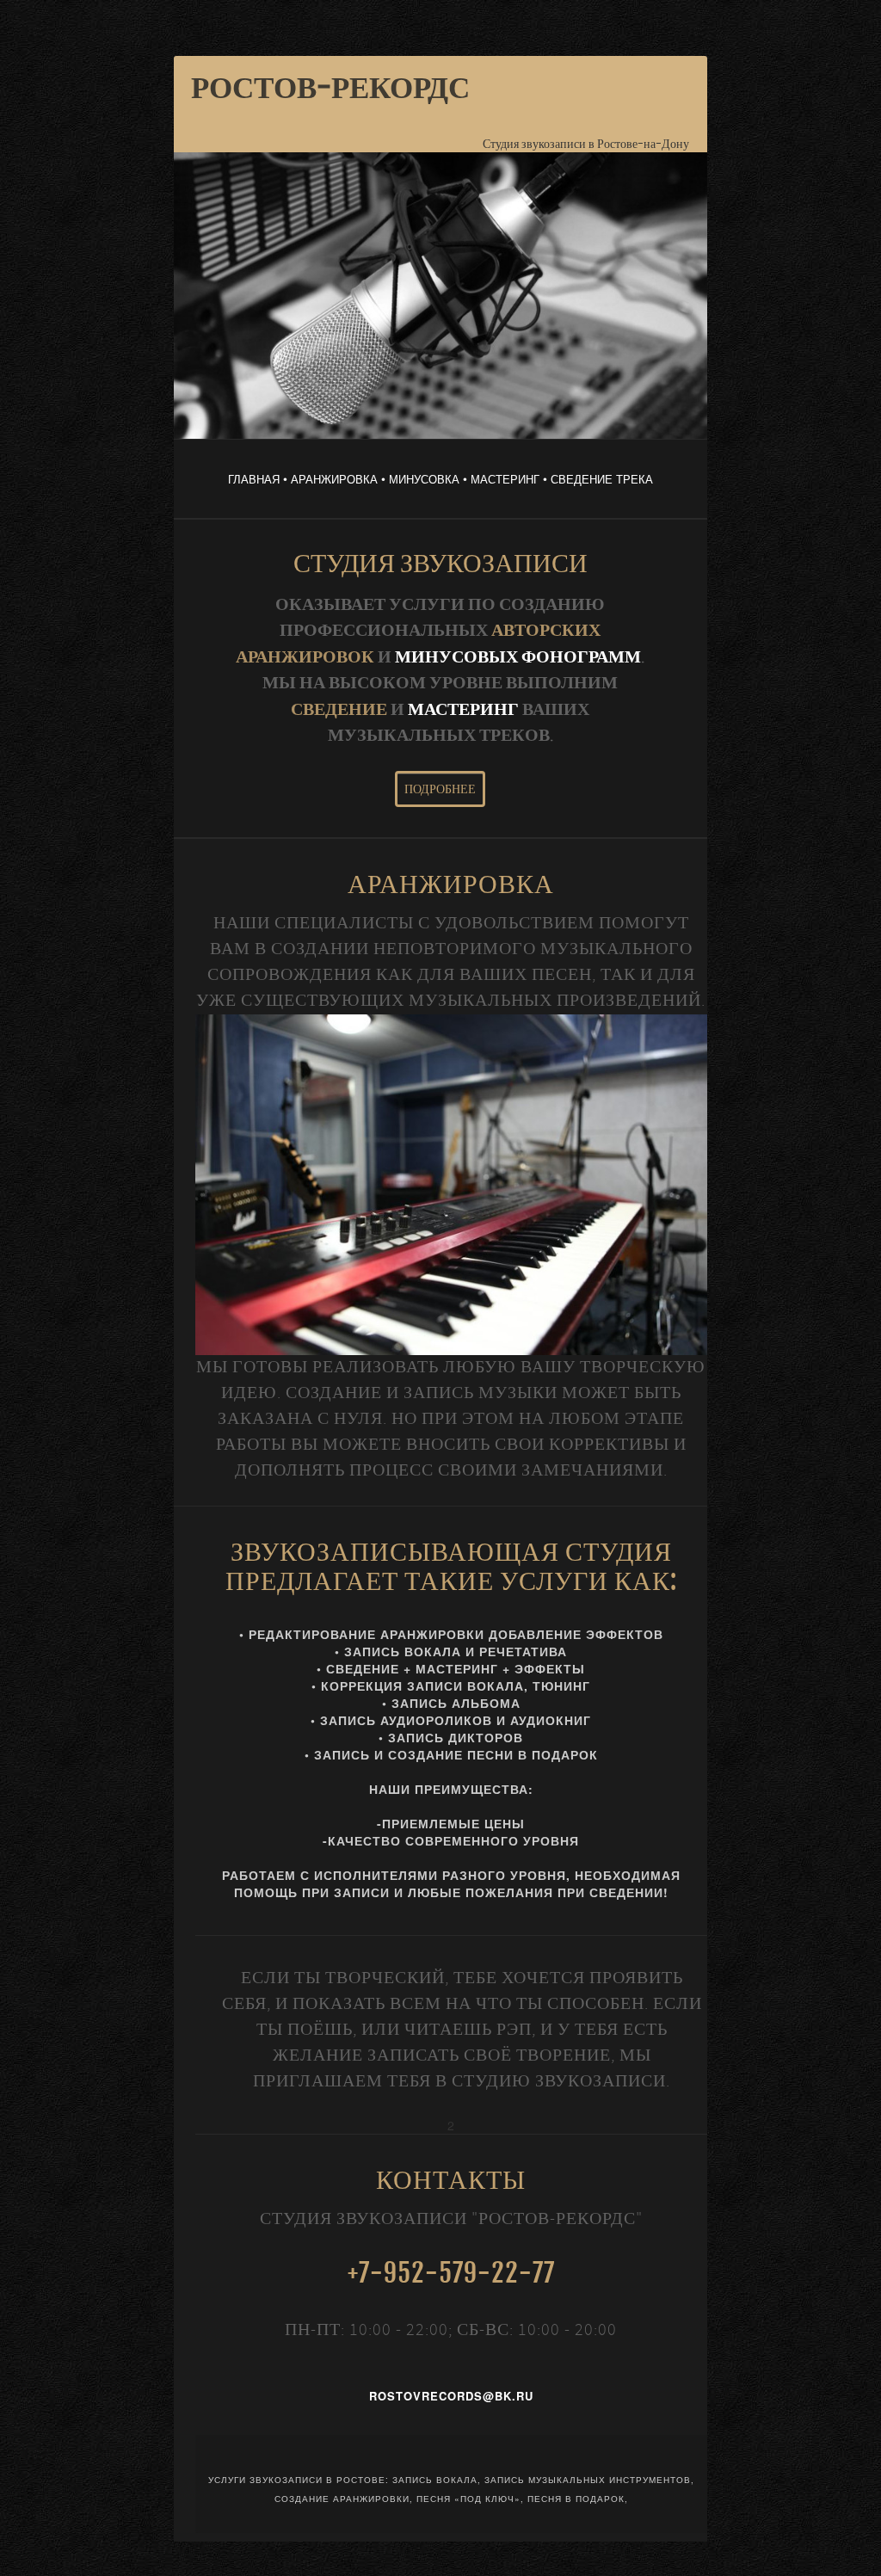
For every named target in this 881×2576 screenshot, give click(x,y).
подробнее (440, 789)
